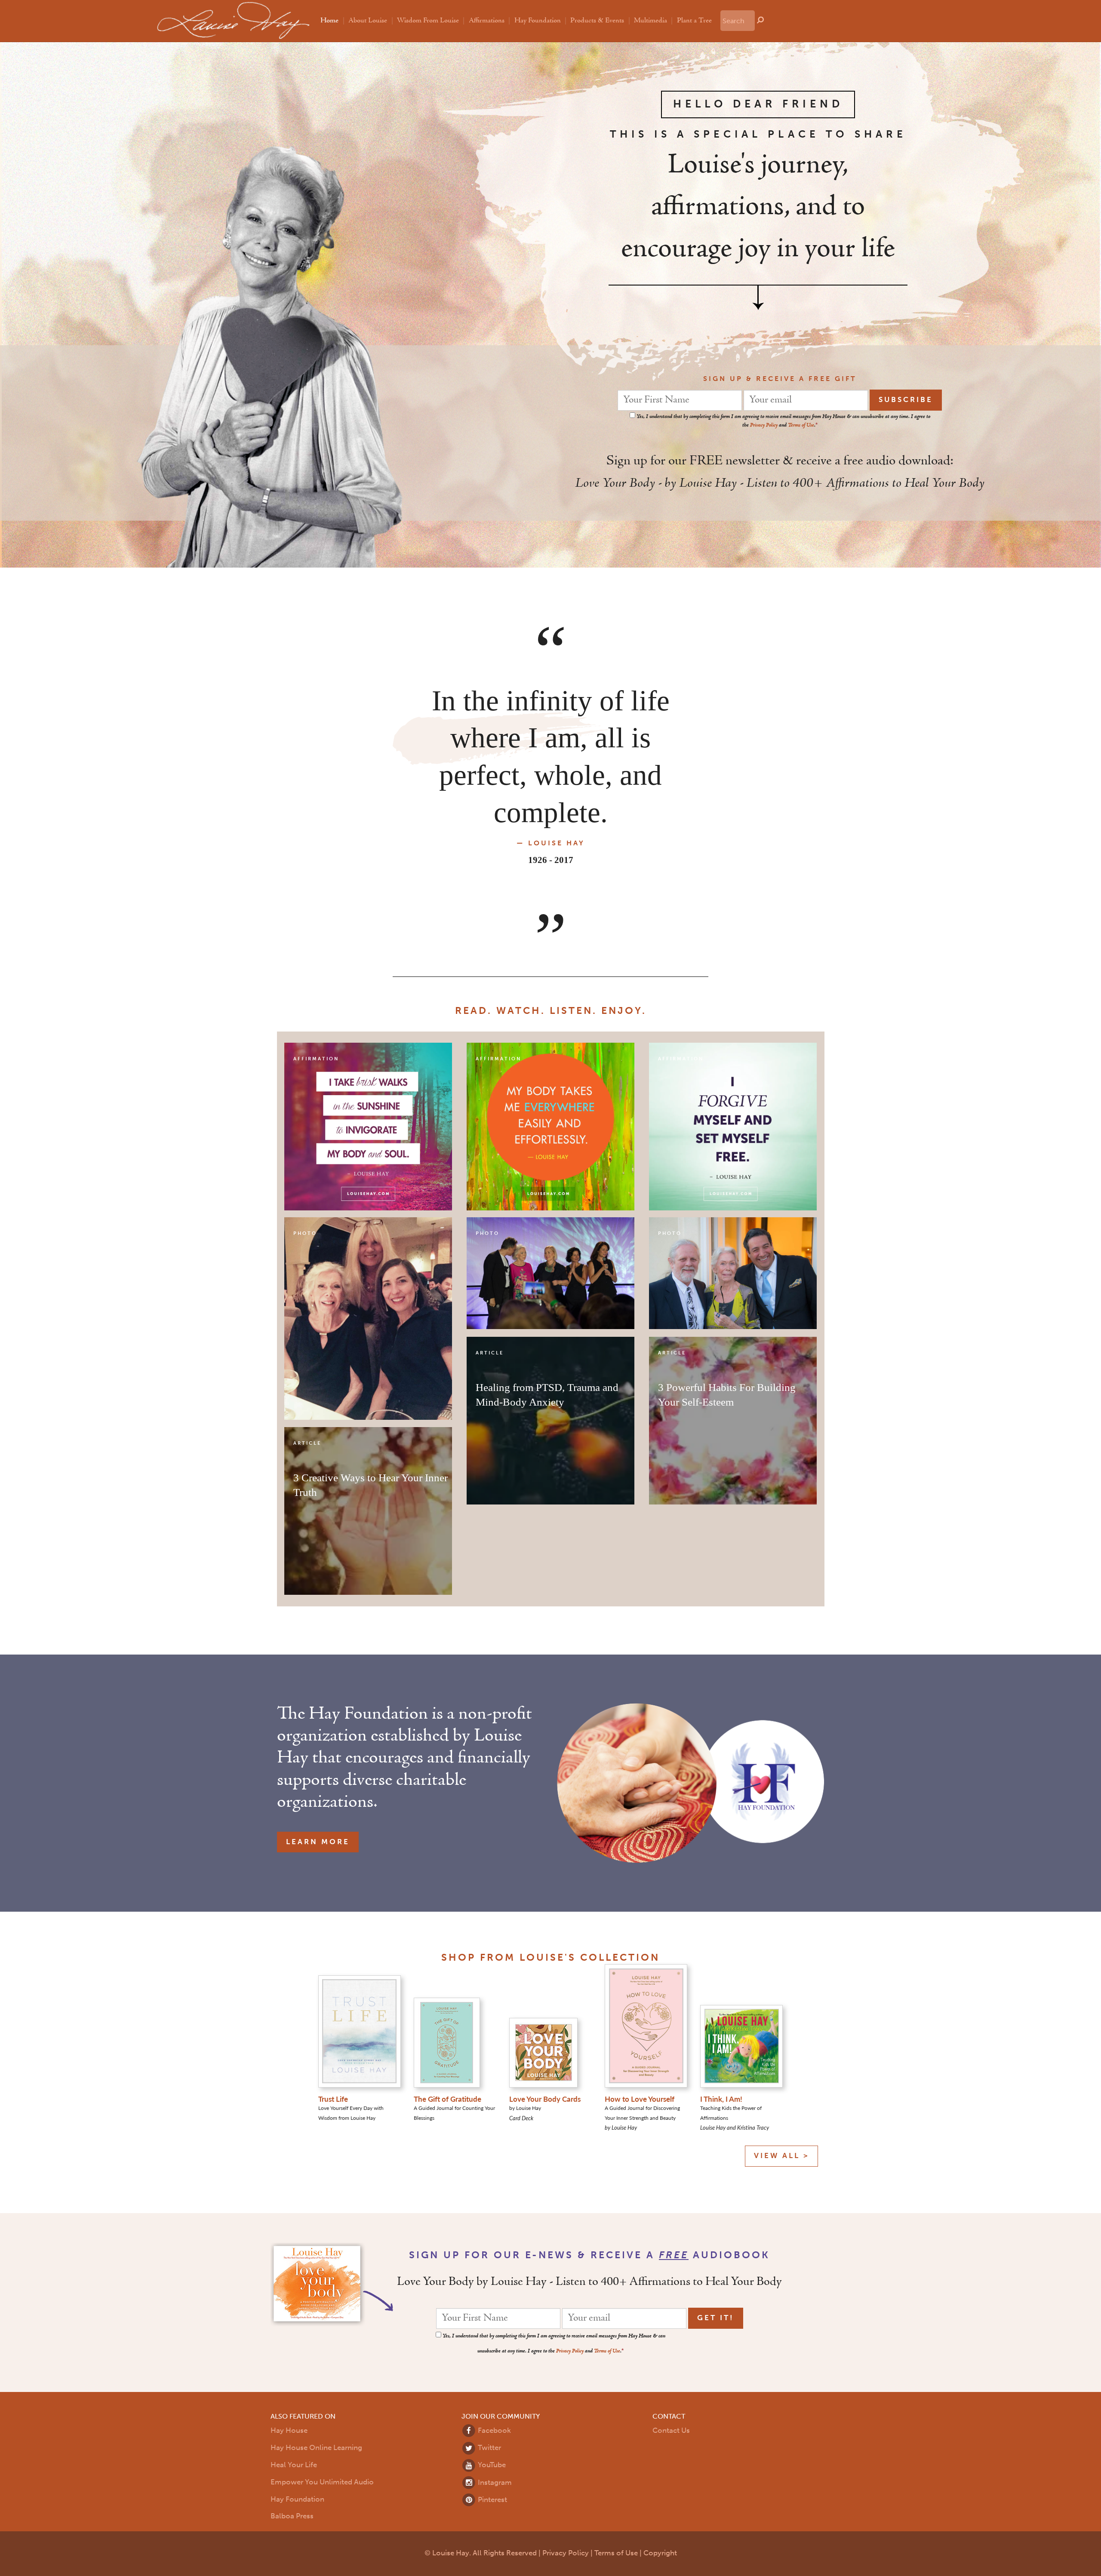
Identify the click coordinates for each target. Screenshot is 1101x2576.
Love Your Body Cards (545, 2099)
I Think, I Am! (721, 2099)
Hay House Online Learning (316, 2448)
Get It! (716, 2318)
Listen (571, 1011)
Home (329, 21)
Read (471, 1011)
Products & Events (597, 21)
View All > (781, 2156)
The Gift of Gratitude (447, 2099)
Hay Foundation (538, 21)
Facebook (494, 2430)
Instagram (494, 2482)
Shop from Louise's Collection (550, 1957)
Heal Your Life (294, 2465)
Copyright (660, 2553)
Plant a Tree (694, 21)
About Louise (368, 21)
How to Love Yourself (640, 2099)
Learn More (318, 1842)
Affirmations (487, 21)
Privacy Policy (764, 425)
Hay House (289, 2430)
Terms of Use (801, 425)
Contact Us (671, 2430)
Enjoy (622, 1011)
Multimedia (650, 21)
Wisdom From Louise (428, 21)
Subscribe (906, 400)
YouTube (491, 2465)
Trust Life (333, 2099)
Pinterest (492, 2500)
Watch (519, 1011)
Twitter (489, 2448)
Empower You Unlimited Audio (322, 2482)
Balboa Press (292, 2516)
